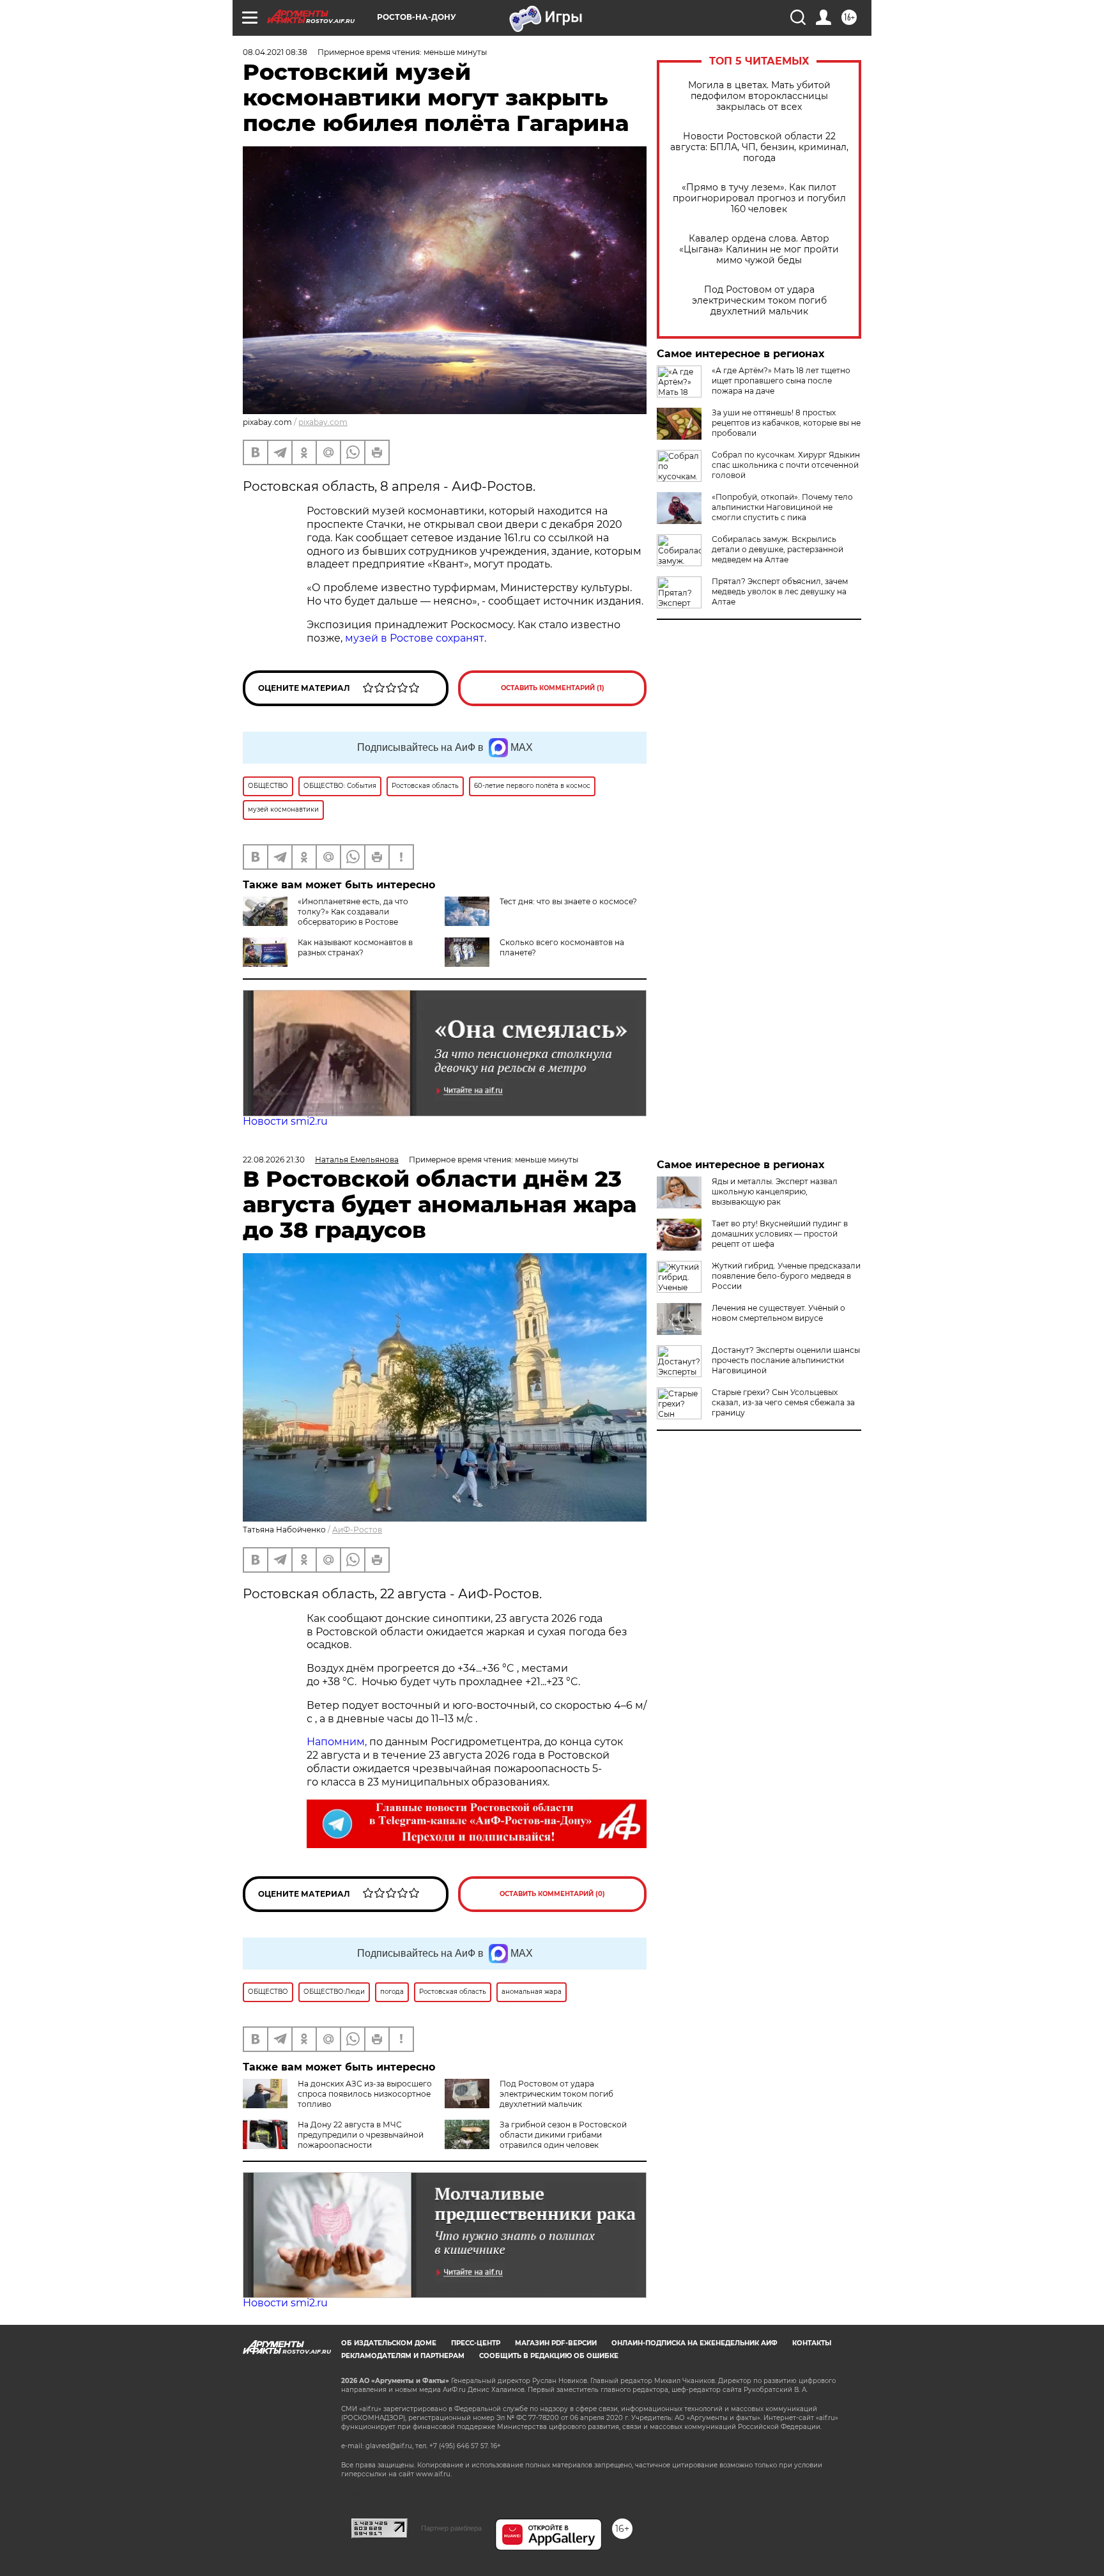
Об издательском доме (389, 2343)
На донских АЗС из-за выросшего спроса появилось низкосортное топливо (365, 2094)
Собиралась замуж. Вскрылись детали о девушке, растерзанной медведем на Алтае (778, 549)
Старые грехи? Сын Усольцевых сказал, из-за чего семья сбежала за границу (783, 1402)
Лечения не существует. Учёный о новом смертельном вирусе (778, 1313)
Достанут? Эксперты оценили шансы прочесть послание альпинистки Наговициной (786, 1360)
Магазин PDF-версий (556, 2343)
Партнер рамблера (451, 2528)
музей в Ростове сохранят (415, 638)
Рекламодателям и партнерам (403, 2356)
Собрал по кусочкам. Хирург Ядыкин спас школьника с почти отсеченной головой (786, 465)
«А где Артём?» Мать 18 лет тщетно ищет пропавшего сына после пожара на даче (781, 381)
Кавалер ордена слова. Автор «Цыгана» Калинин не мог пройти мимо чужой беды (759, 250)
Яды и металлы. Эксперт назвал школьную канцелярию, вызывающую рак (775, 1192)
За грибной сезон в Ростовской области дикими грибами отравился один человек (563, 2135)
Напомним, (337, 1742)
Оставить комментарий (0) (552, 1894)
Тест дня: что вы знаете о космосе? (568, 901)
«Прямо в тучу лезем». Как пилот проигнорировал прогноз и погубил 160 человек (759, 198)
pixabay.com (323, 422)
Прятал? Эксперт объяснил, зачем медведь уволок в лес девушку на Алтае (780, 591)
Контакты (812, 2343)
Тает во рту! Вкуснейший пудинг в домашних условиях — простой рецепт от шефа (780, 1234)
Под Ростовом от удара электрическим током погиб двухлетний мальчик (759, 301)
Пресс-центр (476, 2343)
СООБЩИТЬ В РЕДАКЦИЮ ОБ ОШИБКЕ (549, 2356)
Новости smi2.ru (285, 1121)
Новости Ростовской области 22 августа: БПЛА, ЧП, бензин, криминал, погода (759, 147)
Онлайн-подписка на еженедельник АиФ (694, 2343)
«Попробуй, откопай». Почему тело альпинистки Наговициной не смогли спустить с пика (782, 507)
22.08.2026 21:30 (274, 1160)
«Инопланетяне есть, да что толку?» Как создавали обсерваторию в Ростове (353, 912)
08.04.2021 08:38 (275, 52)
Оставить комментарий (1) (553, 688)
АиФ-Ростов (357, 1530)
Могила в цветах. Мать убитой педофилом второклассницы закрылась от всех (759, 96)
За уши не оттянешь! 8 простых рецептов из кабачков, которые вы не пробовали (786, 423)
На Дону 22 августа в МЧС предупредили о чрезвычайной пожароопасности (361, 2135)
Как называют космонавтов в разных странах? (355, 947)
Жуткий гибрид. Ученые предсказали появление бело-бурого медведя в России (786, 1276)
